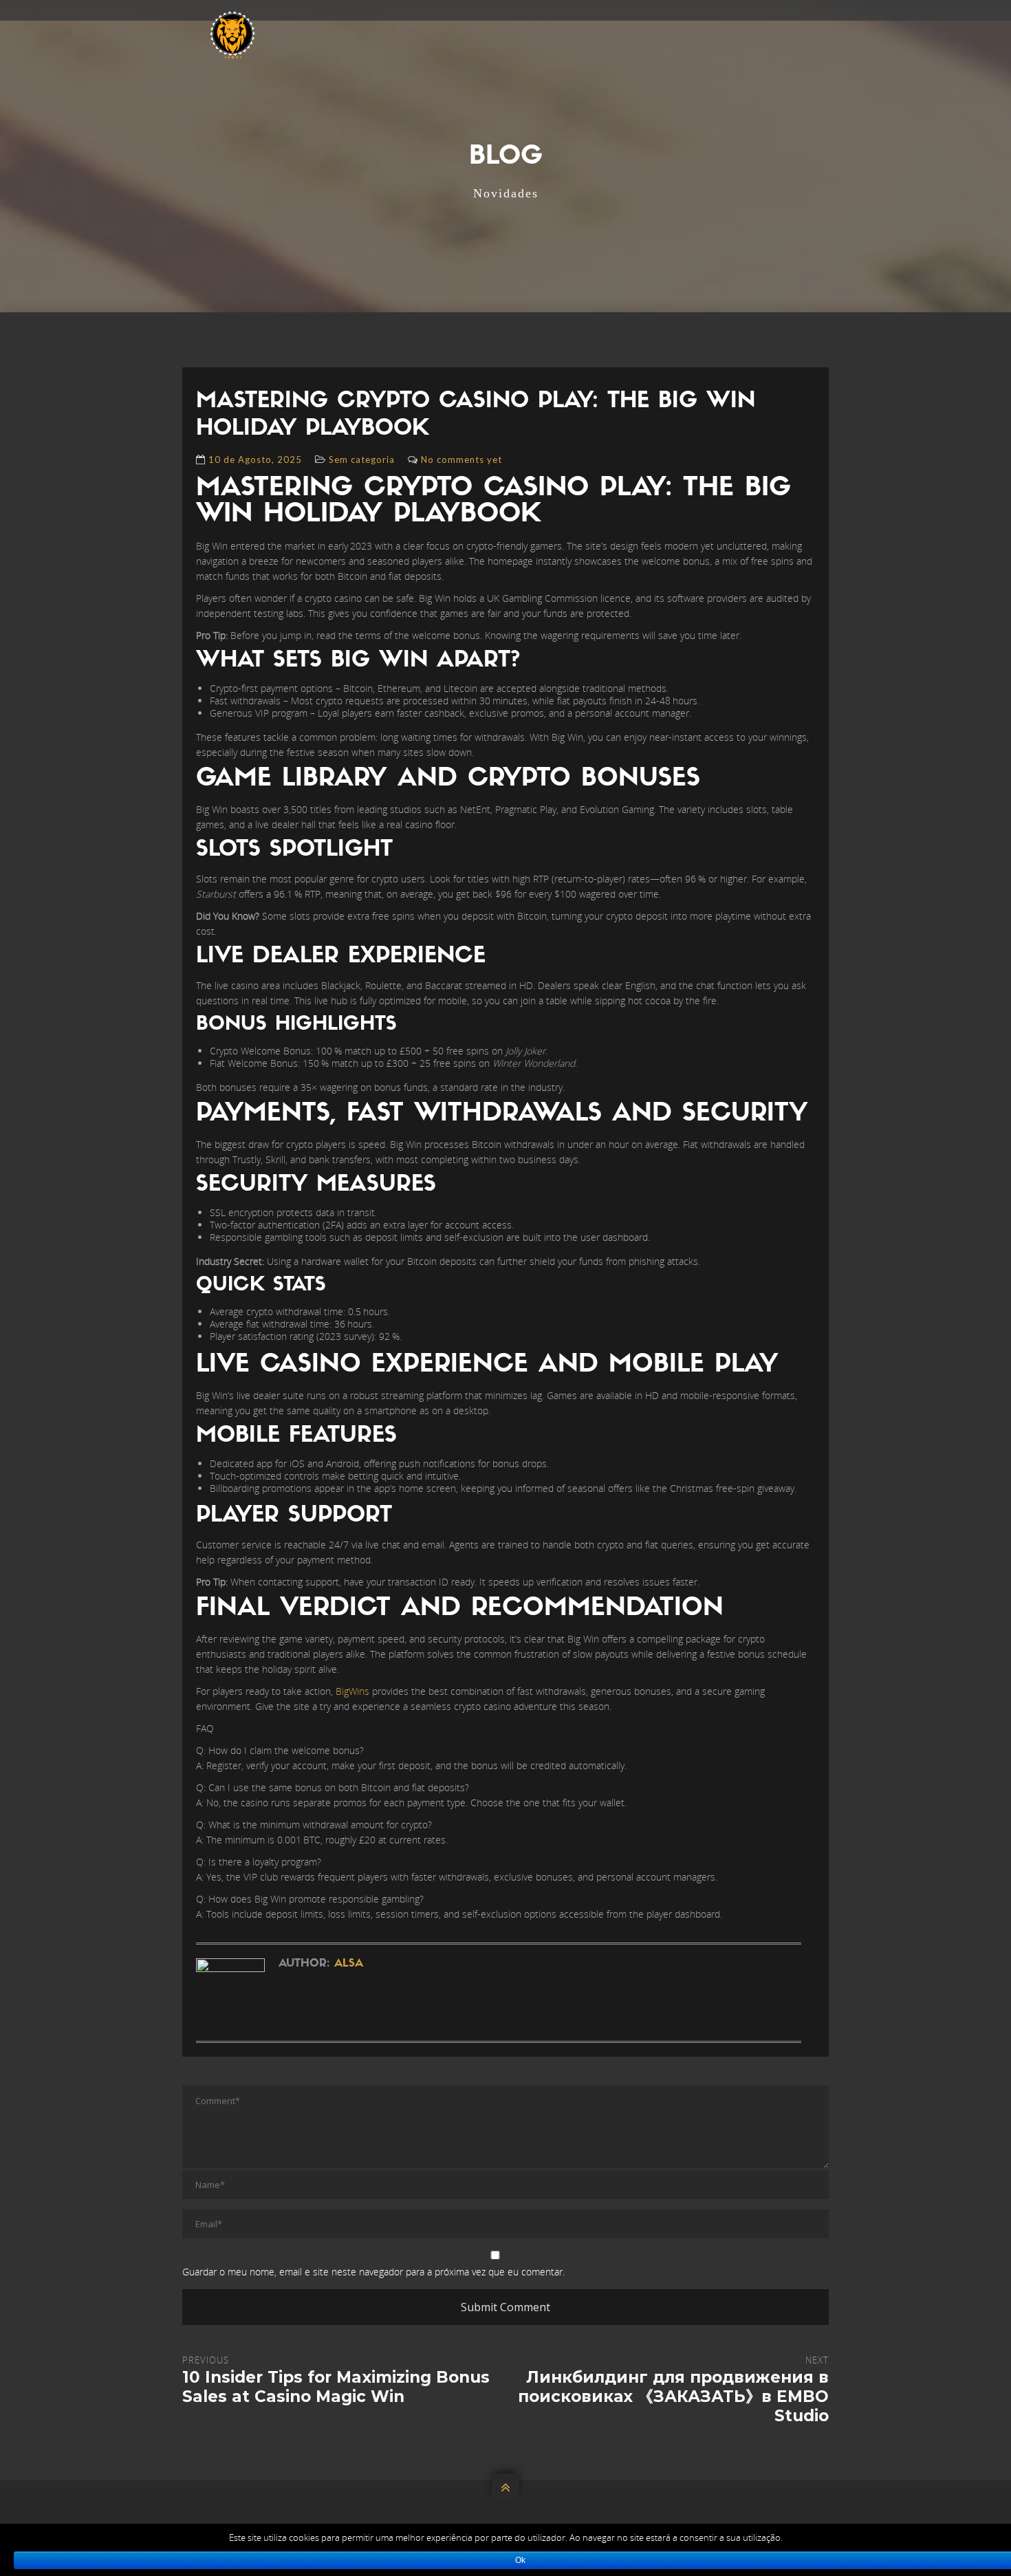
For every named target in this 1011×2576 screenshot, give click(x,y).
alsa (349, 1964)
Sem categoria (362, 459)
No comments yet (461, 459)
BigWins (352, 1691)
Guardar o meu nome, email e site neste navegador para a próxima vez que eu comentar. (373, 2272)
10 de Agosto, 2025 (255, 459)
